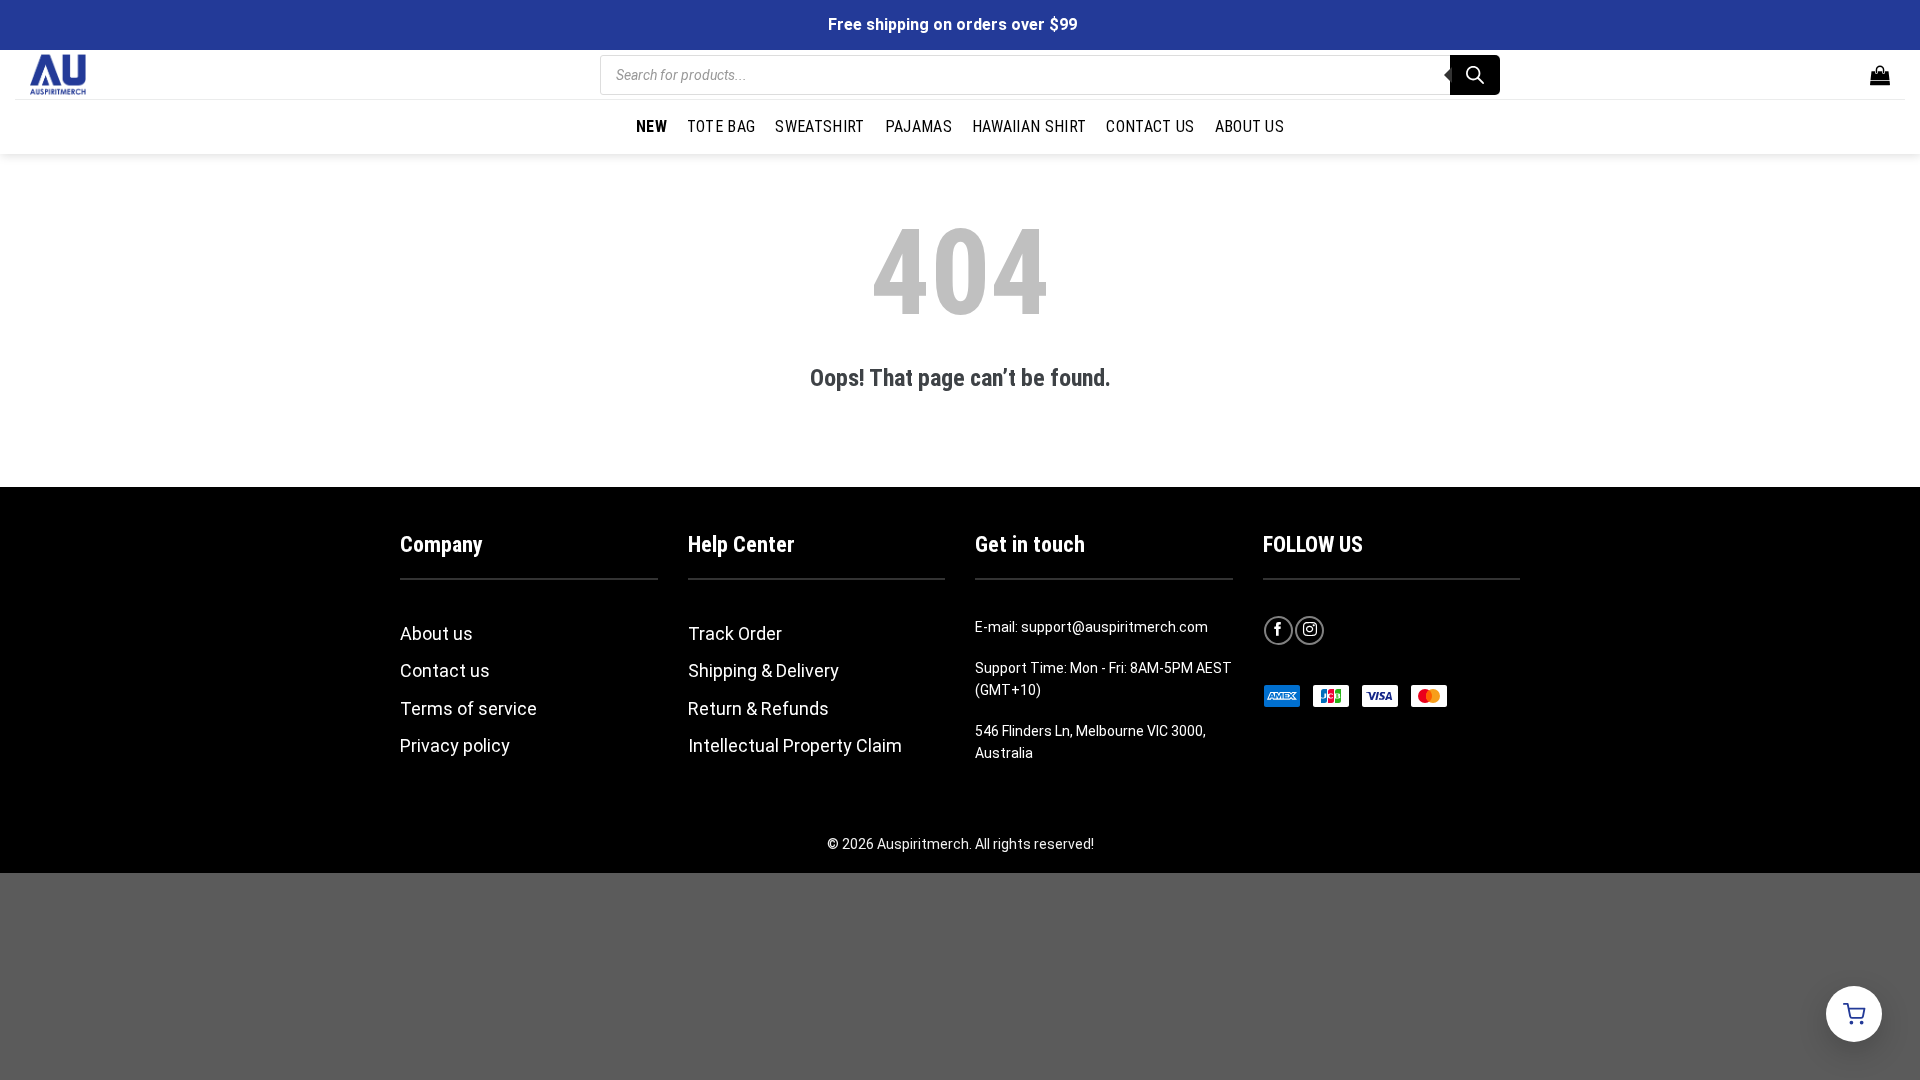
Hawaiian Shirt (1029, 126)
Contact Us (1150, 126)
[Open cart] (1854, 1014)
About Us (1250, 126)
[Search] (1475, 75)
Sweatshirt (819, 126)
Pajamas (918, 126)
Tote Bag (721, 126)
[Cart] (1880, 75)
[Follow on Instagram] (1309, 630)
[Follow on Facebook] (1278, 630)
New (651, 126)
